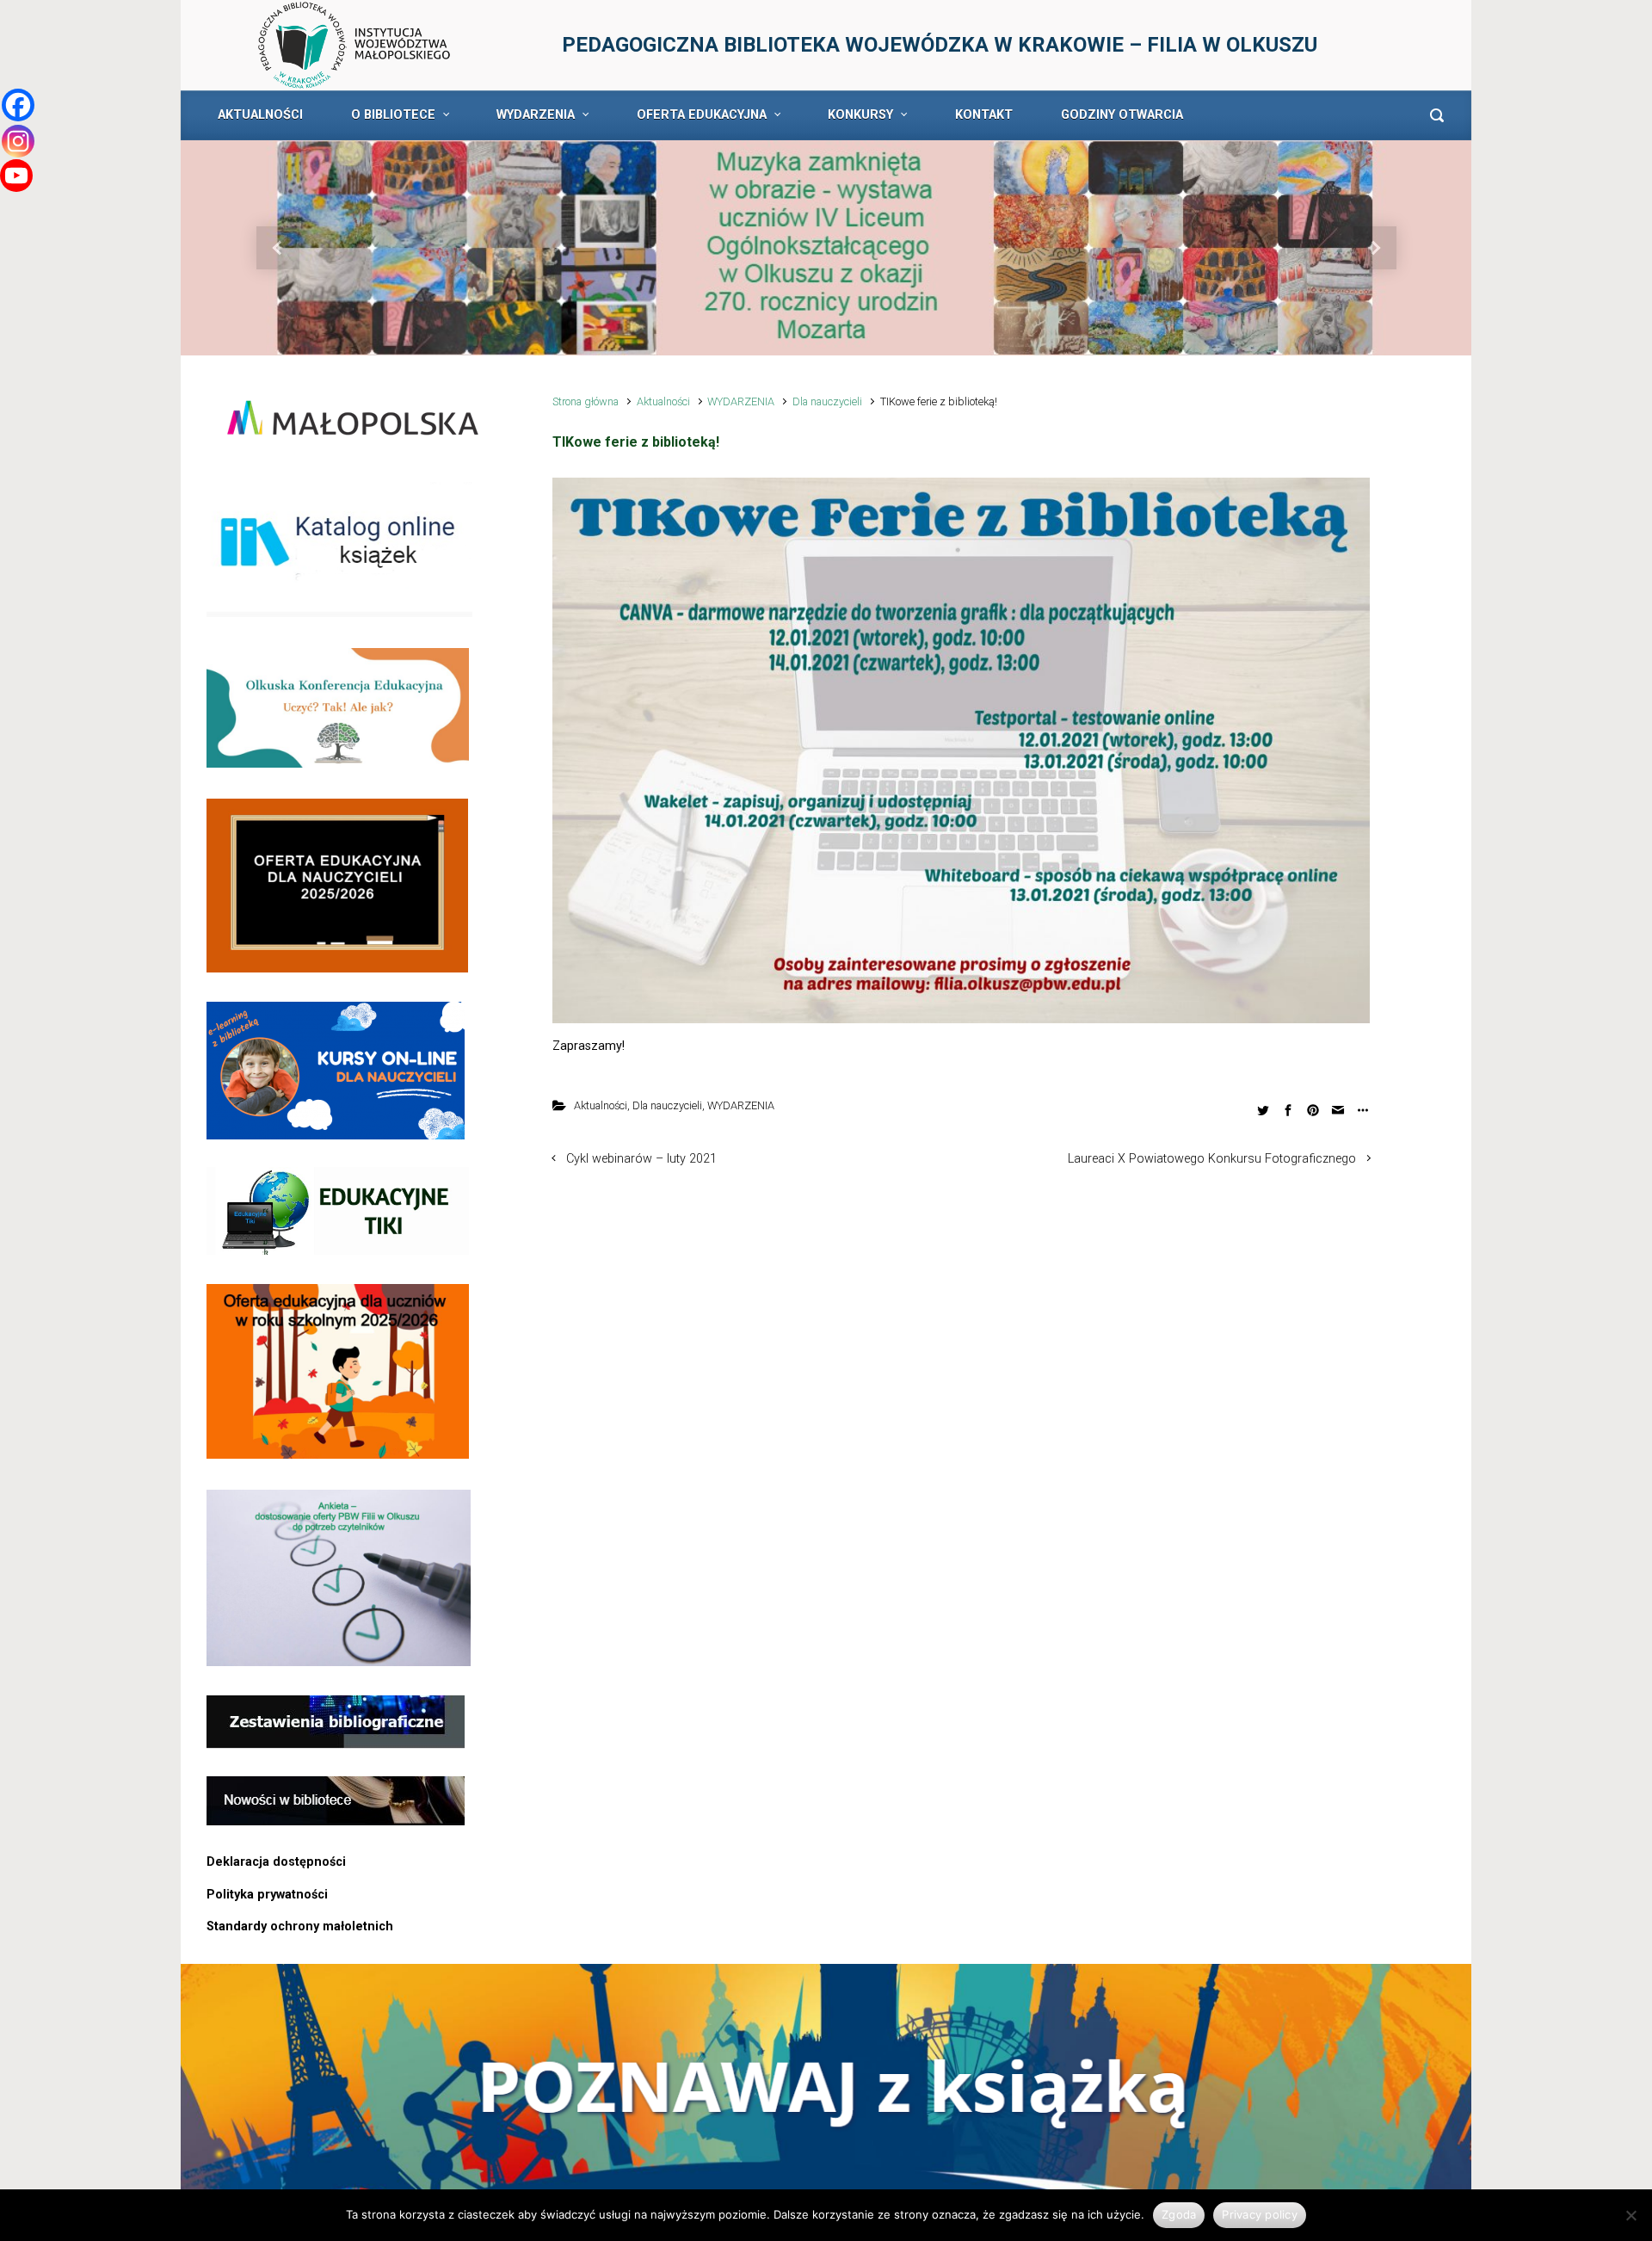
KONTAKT (984, 115)
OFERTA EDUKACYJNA (702, 115)
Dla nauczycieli (827, 401)
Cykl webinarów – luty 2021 (641, 1159)
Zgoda (1179, 2214)
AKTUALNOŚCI (260, 115)
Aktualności (663, 401)
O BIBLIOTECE (393, 115)
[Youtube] (16, 176)
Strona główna (586, 401)
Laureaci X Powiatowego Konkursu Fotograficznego (1212, 1159)
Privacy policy (1260, 2214)
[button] (277, 248)
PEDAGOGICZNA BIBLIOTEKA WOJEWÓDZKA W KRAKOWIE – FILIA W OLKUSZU (940, 45)
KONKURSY (860, 115)
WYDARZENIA (536, 115)
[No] (1630, 2215)
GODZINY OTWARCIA (1122, 115)
